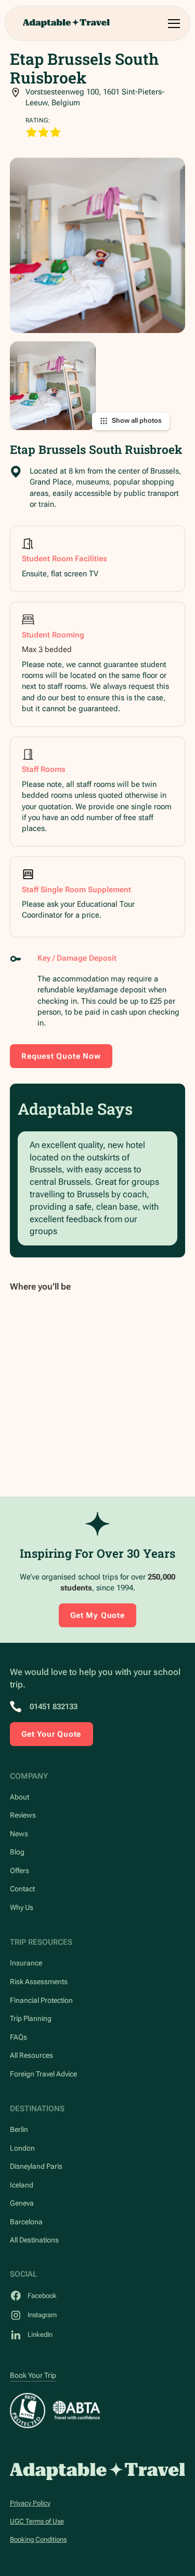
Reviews (23, 1815)
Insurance (26, 1963)
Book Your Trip (33, 2375)
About (19, 1797)
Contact (22, 1889)
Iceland (22, 2185)
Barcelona (26, 2222)
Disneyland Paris (36, 2166)
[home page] (98, 2471)
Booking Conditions (38, 2539)
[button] (172, 24)
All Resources (31, 2055)
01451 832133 (54, 1707)
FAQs (18, 2037)
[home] (66, 23)
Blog (17, 1852)
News (19, 1834)
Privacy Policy (30, 2503)
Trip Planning (31, 2018)
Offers (19, 1871)
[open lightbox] (98, 245)
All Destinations (34, 2240)
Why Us (22, 1907)
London (22, 2148)
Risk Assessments (39, 1982)
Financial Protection (41, 2000)
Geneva (22, 2203)
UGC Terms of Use (37, 2521)
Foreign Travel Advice (43, 2074)
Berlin (19, 2129)
